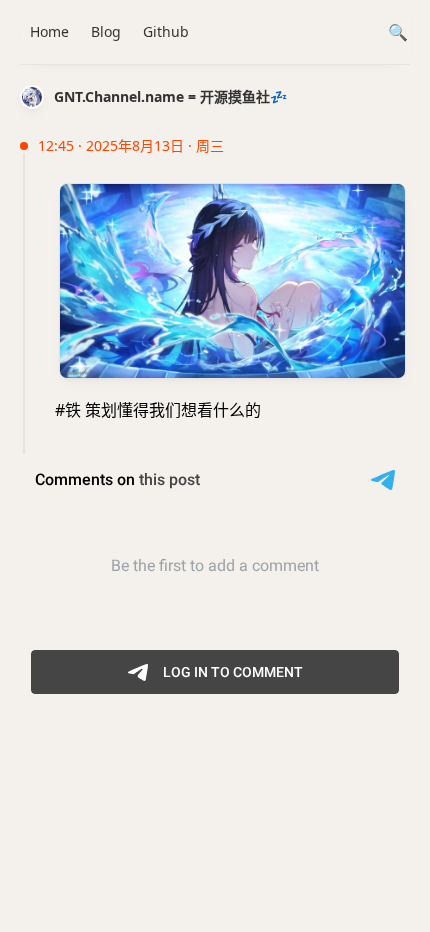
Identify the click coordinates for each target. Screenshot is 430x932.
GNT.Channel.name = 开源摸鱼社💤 (170, 96)
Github (166, 31)
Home (49, 31)
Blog (106, 31)
